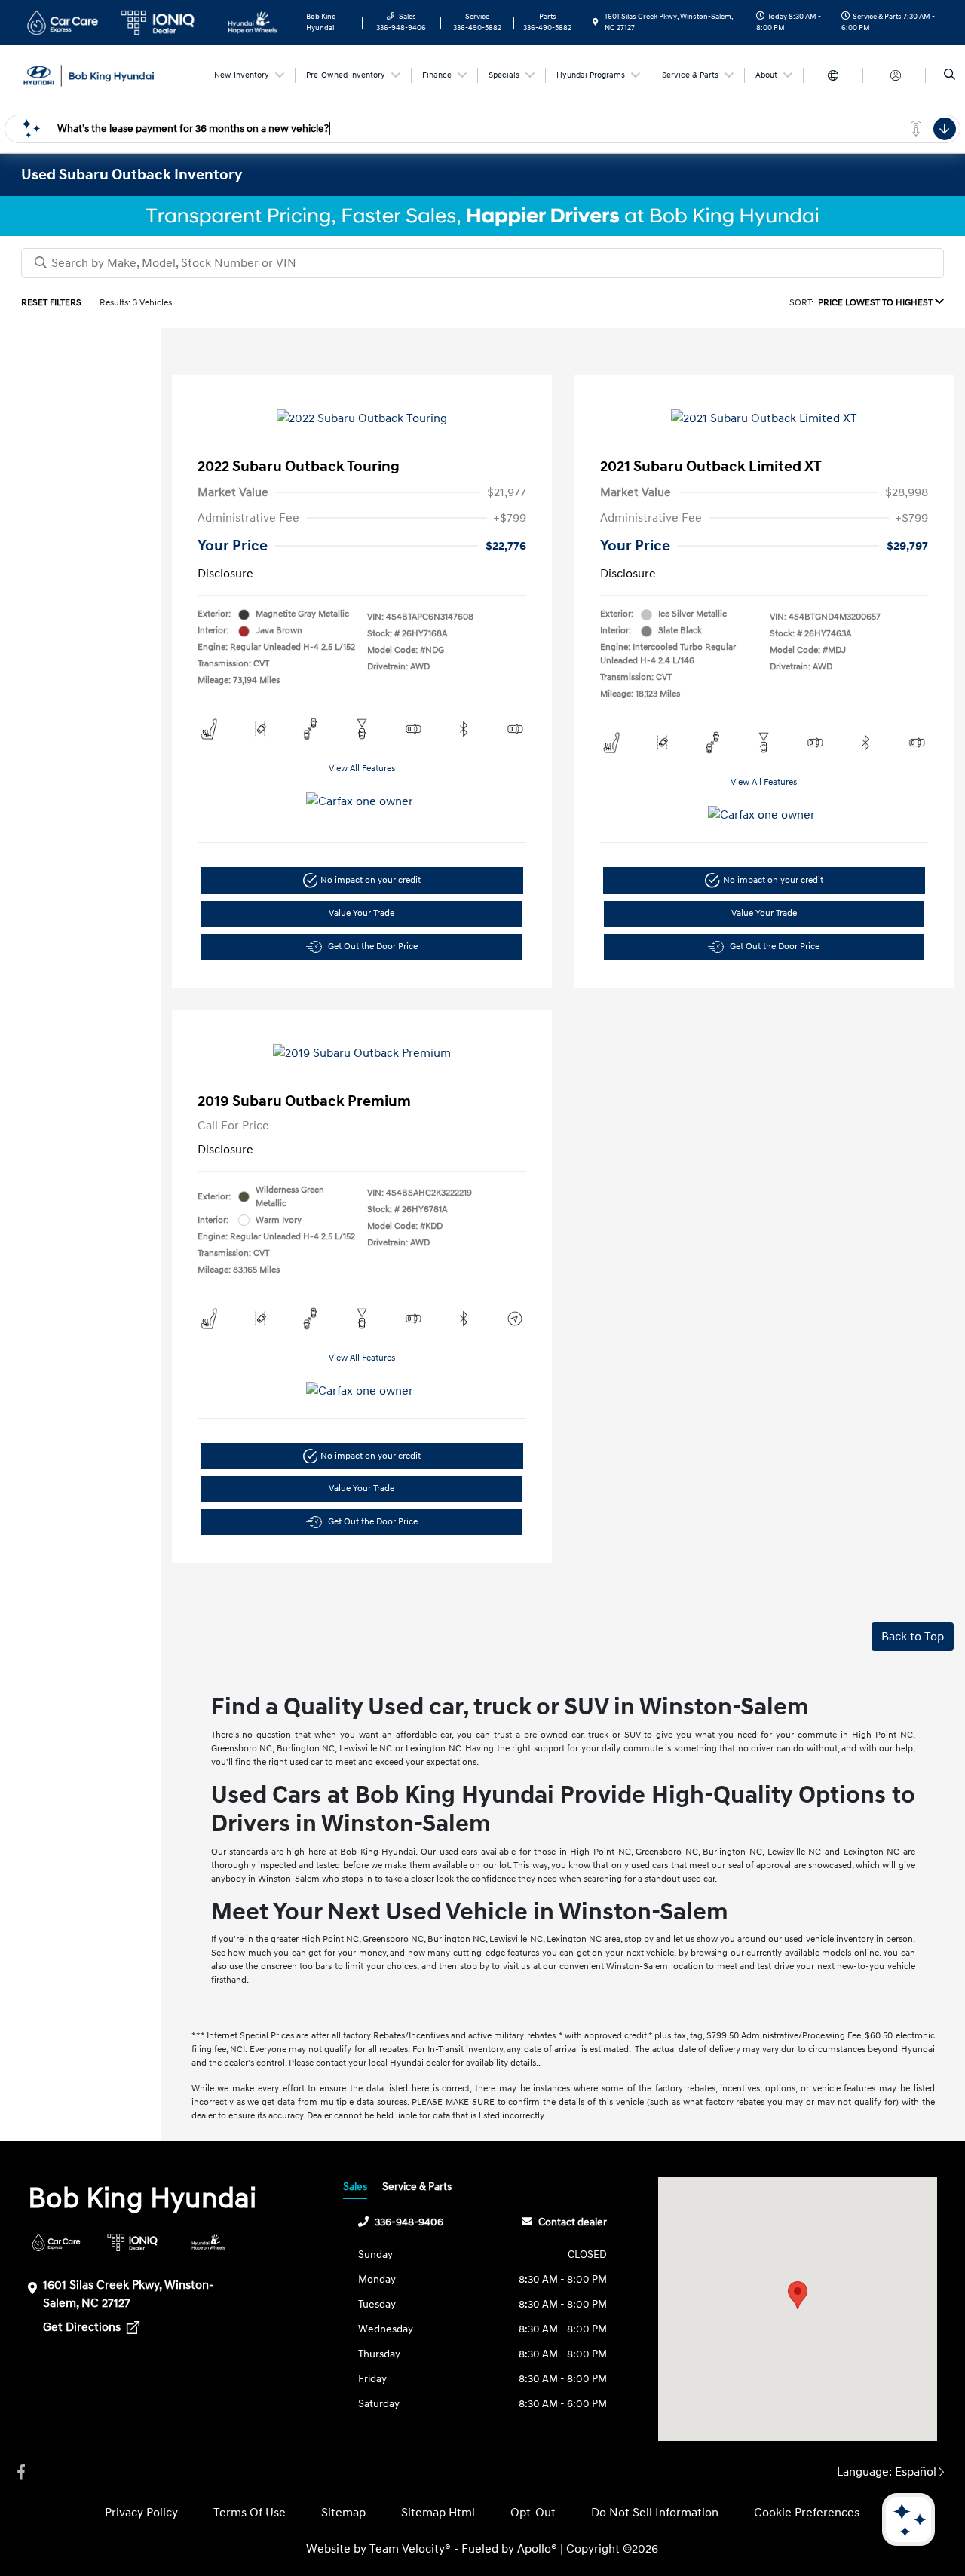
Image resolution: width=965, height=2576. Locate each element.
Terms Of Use (250, 2513)
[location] (596, 23)
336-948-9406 (409, 2222)
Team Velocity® (410, 2549)
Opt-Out (533, 2513)
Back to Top (913, 1637)
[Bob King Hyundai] (89, 75)
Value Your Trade (361, 913)
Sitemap (343, 2513)
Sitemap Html (438, 2513)
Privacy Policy (141, 2513)
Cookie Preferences (807, 2513)
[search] (950, 75)
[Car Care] (56, 2242)
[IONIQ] (132, 2242)
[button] (798, 2295)
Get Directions (83, 2327)
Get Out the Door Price (373, 946)
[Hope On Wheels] (208, 2242)
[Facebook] (21, 2472)
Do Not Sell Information (655, 2513)
